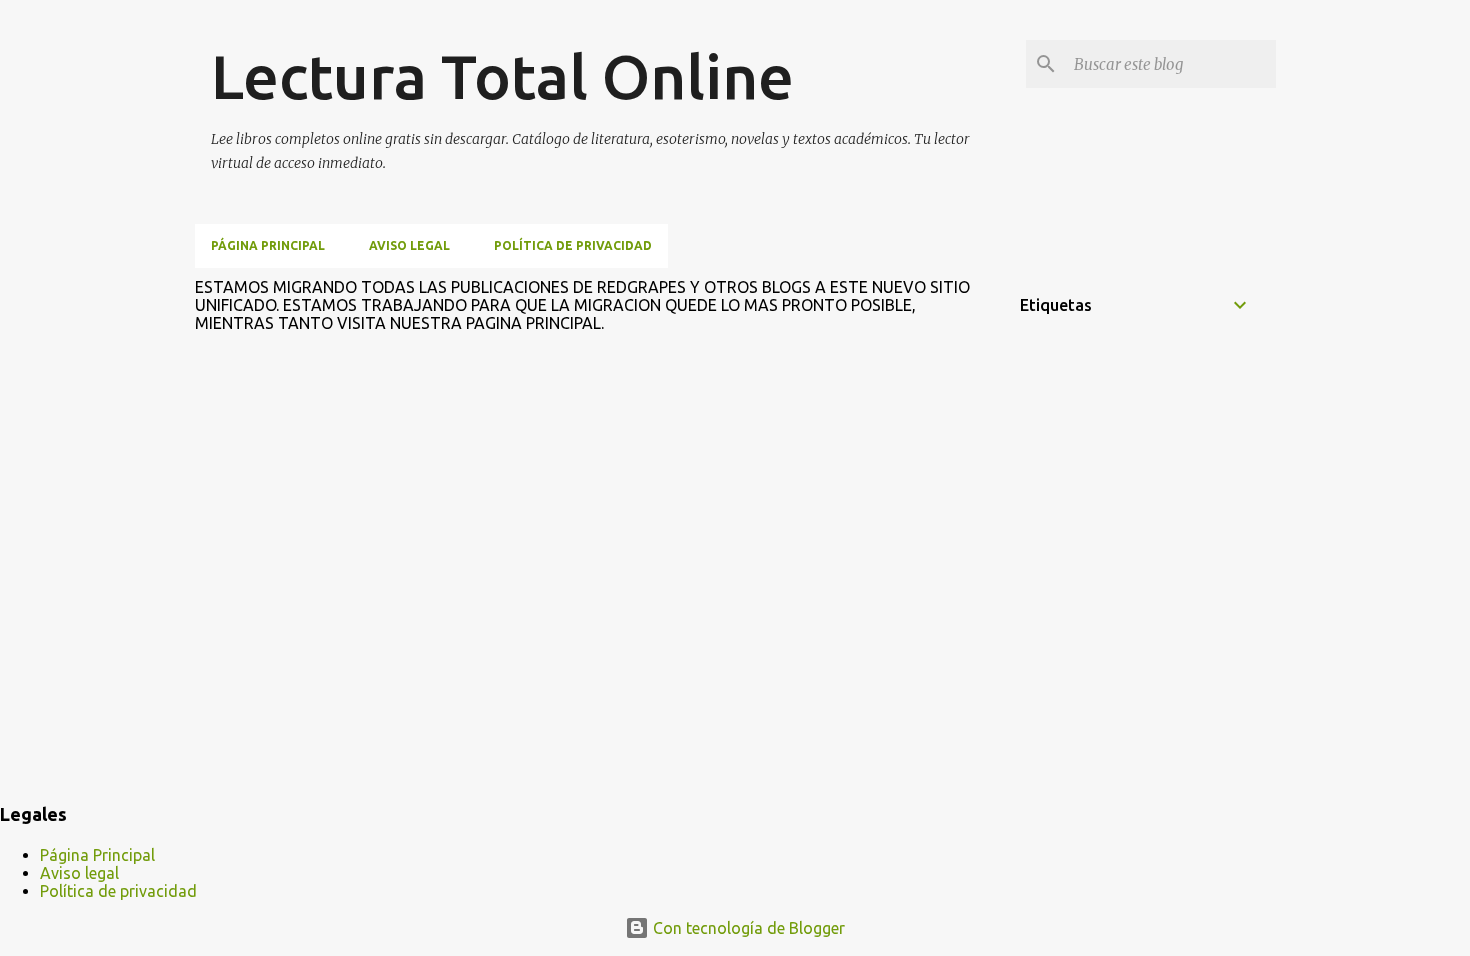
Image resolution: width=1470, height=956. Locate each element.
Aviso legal (409, 245)
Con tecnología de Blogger (747, 928)
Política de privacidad (573, 245)
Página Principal (268, 245)
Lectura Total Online (502, 76)
